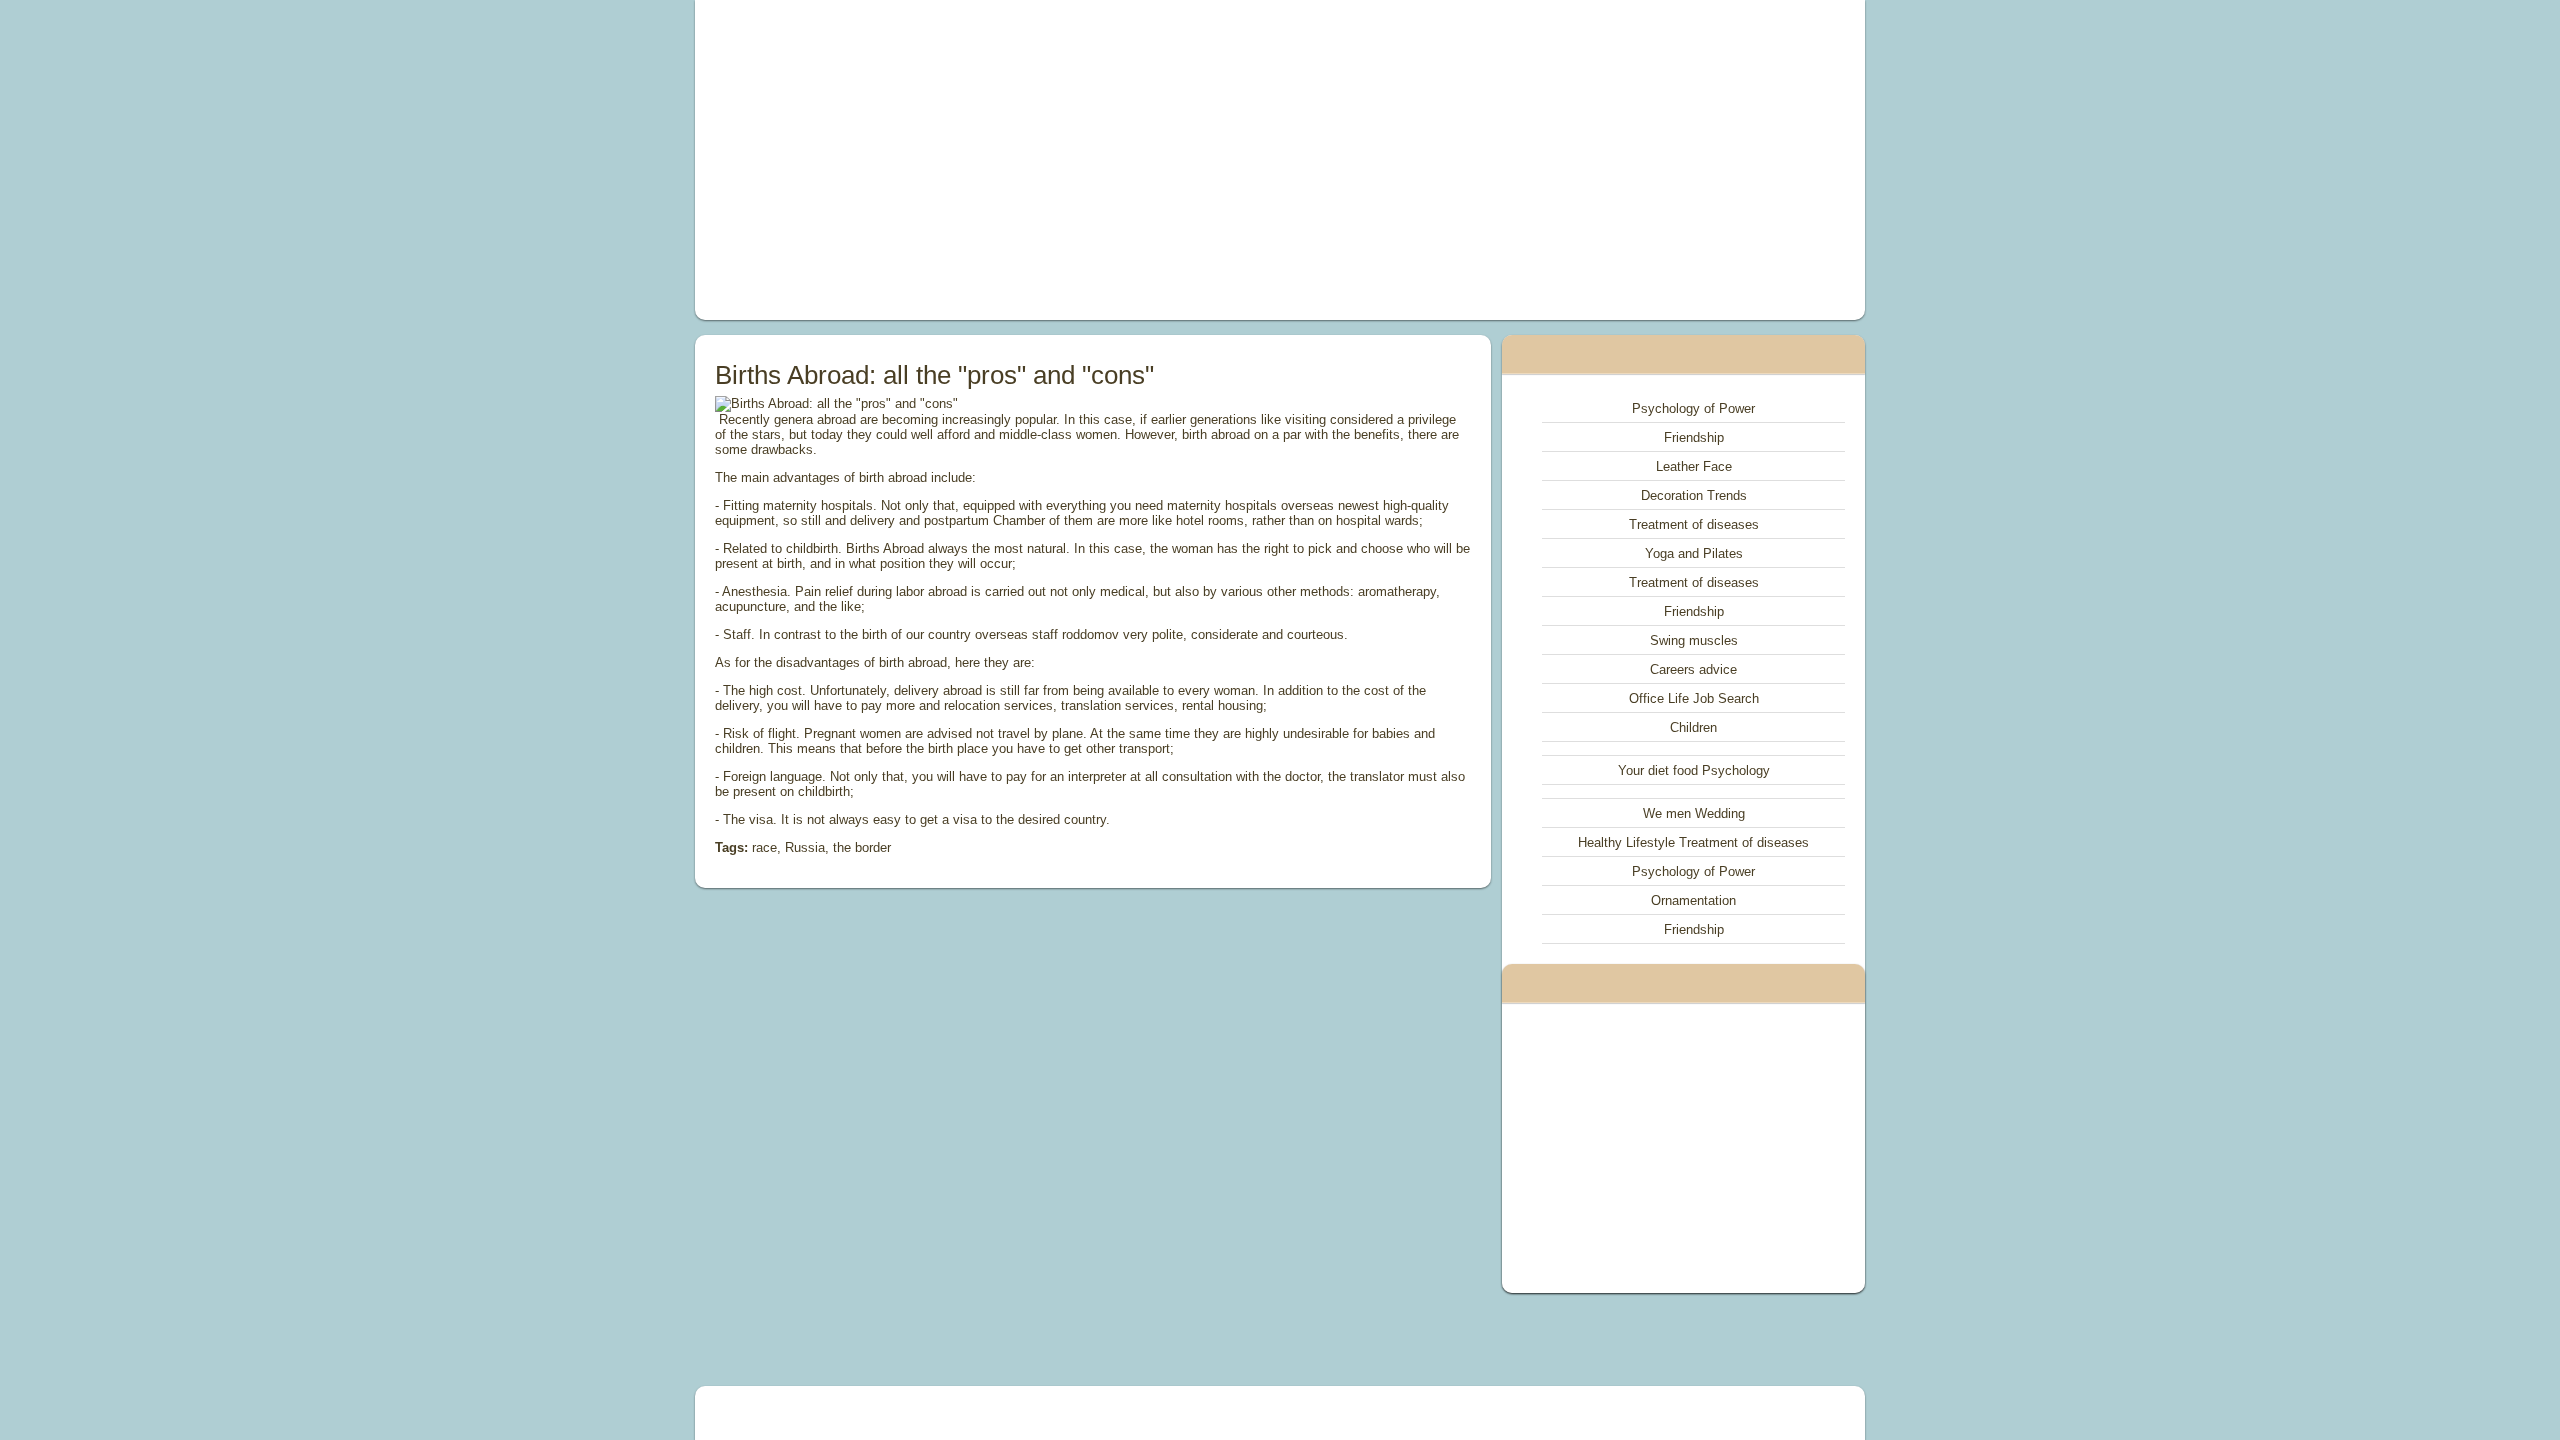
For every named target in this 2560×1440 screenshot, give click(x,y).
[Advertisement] (1054, 160)
